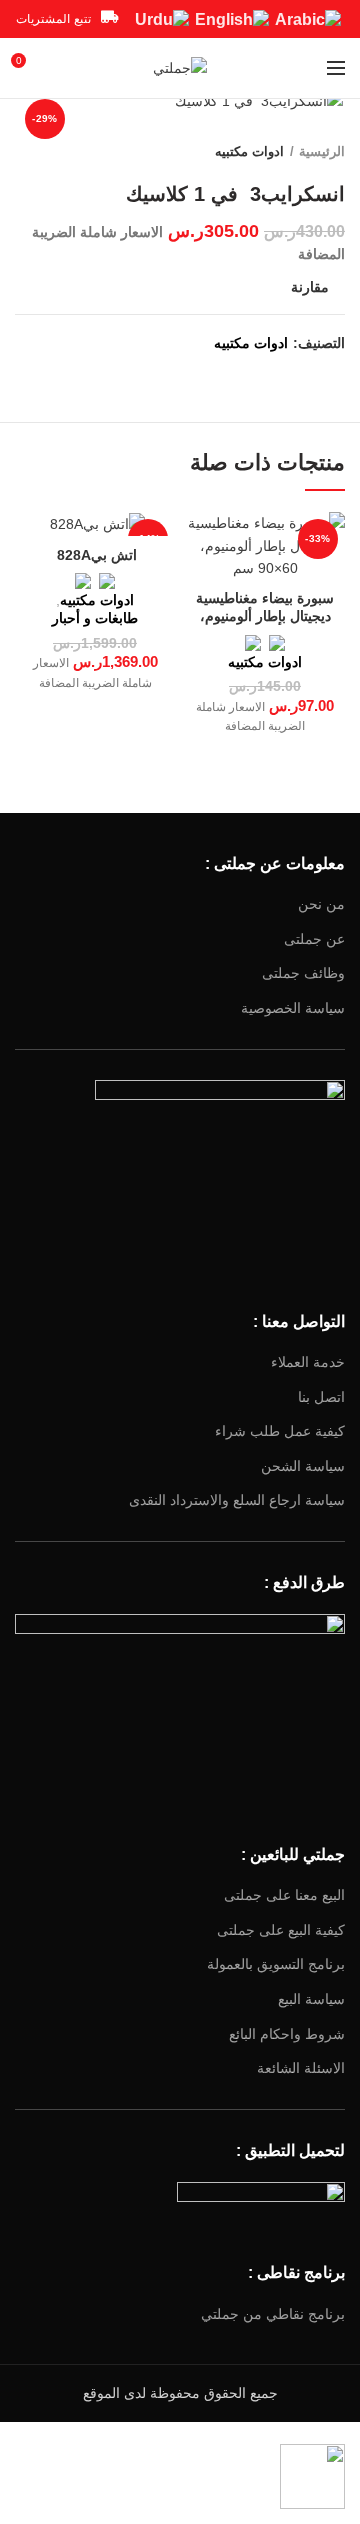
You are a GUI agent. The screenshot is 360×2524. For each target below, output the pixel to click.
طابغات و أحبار (95, 618)
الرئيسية (322, 151)
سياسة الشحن (303, 1466)
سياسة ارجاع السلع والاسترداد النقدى (237, 1500)
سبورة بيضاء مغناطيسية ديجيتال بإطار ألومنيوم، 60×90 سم (265, 616)
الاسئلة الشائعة (301, 2068)
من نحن (321, 904)
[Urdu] (162, 18)
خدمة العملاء (308, 1362)
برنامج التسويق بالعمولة (276, 1964)
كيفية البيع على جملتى (281, 1930)
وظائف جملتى (303, 973)
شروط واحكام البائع (287, 2034)
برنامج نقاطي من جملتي (273, 2314)
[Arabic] (308, 18)
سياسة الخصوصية (293, 1008)
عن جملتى (314, 939)
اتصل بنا (321, 1397)
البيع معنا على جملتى (284, 1895)
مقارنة (310, 287)
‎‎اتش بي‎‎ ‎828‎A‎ (95, 555)
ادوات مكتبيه (249, 151)
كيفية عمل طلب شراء (280, 1431)
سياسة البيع (311, 1999)
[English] (232, 18)
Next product (25, 152)
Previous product (65, 152)
